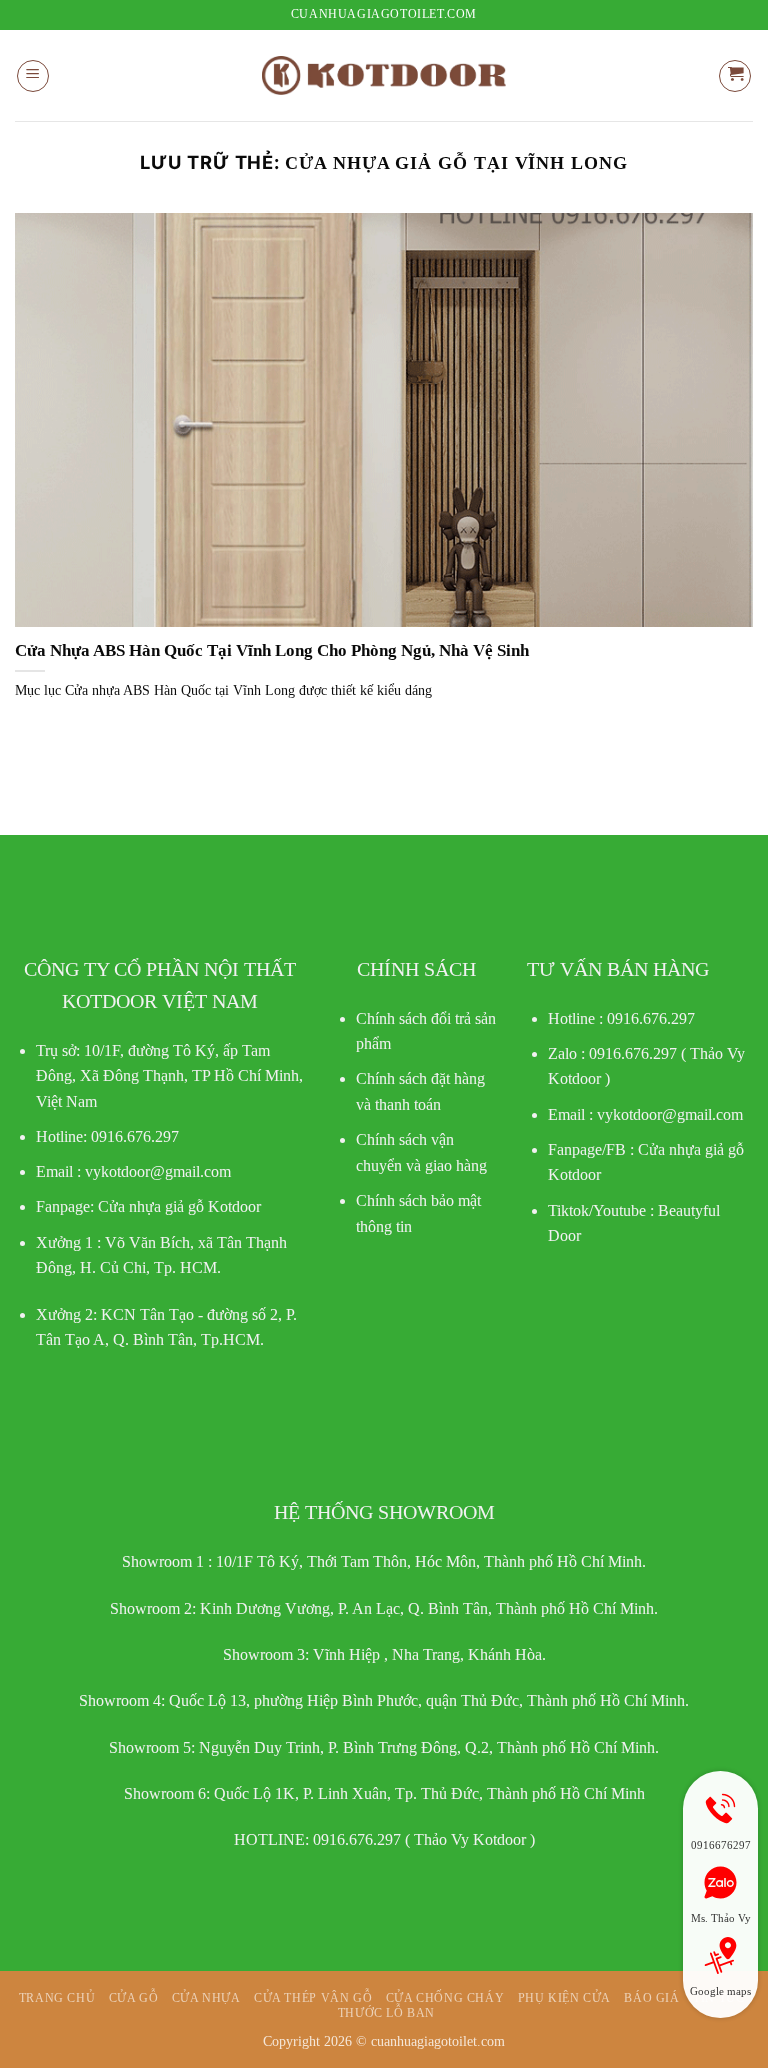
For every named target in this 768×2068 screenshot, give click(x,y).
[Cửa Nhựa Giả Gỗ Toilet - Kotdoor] (384, 75)
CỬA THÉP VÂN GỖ (313, 1998)
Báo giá (651, 1998)
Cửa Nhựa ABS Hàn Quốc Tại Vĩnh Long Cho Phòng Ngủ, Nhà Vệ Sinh (272, 650)
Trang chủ (57, 1998)
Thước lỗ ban (386, 2013)
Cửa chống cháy (445, 1998)
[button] (33, 76)
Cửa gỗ (134, 1998)
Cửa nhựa (206, 1998)
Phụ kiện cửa (564, 1998)
